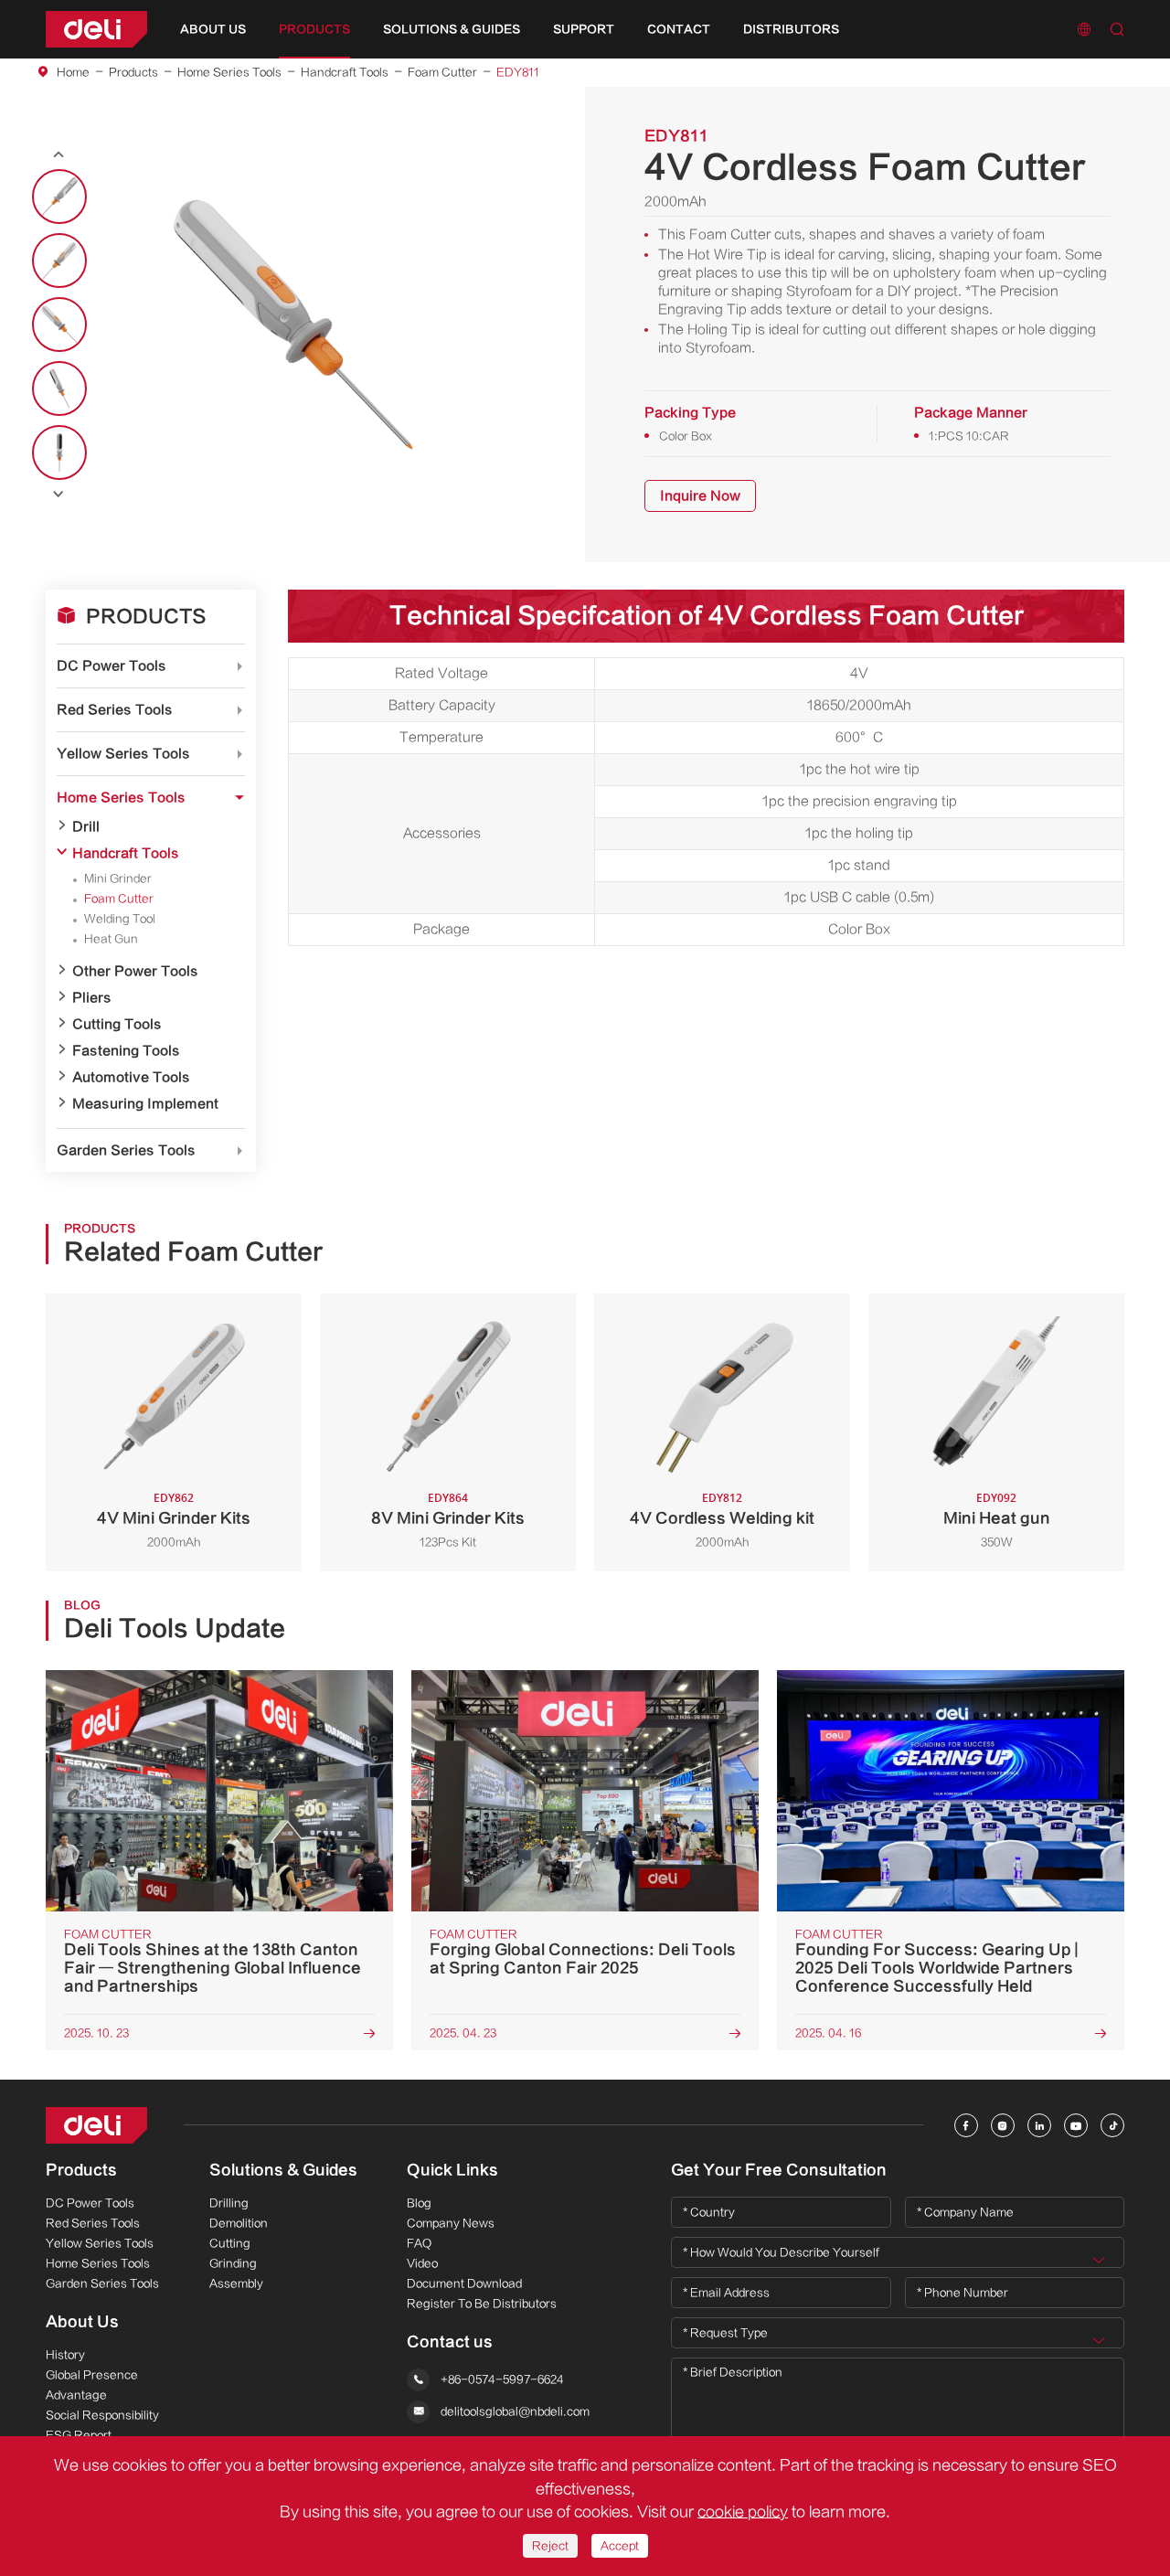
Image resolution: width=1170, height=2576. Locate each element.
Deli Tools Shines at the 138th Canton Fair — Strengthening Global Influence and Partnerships (213, 1968)
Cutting (230, 2243)
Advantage (76, 2395)
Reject (550, 2546)
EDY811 (518, 72)
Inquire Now (700, 496)
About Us (213, 29)
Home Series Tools (229, 72)
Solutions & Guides (452, 29)
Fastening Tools (126, 1051)
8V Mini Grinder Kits (448, 1518)
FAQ (419, 2243)
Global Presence (92, 2375)
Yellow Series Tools (123, 754)
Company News (451, 2223)
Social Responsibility (102, 2415)
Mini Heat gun (997, 1518)
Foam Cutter (442, 72)
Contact (679, 29)
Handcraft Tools (345, 72)
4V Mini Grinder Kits (174, 1518)
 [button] (58, 494)
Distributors (791, 29)
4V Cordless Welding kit (722, 1518)
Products (314, 29)
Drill (86, 827)
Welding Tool (120, 919)
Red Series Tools (115, 710)
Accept (620, 2546)
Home (73, 72)
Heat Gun (111, 939)
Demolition (239, 2223)
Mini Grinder (118, 878)
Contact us (450, 2342)
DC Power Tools (112, 666)
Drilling (229, 2203)
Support (584, 29)
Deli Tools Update (175, 1629)
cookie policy (743, 2512)
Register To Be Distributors (482, 2304)
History (65, 2355)
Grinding (233, 2263)
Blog (419, 2203)
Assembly (236, 2283)
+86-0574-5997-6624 (502, 2380)
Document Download (464, 2283)
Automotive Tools (131, 1077)
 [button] (58, 155)
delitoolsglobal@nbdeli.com (515, 2412)
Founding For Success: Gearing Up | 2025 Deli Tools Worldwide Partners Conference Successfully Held (937, 1968)
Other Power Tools (135, 971)
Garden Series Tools (126, 1150)
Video (422, 2263)
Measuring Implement (145, 1104)
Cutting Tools (117, 1024)
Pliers (92, 998)
